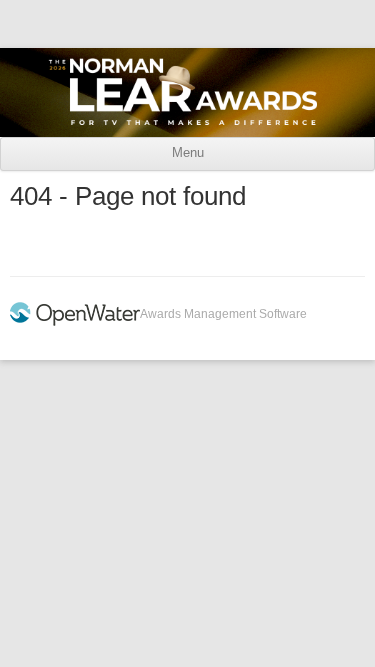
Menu (188, 153)
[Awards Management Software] (75, 322)
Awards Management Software (223, 314)
